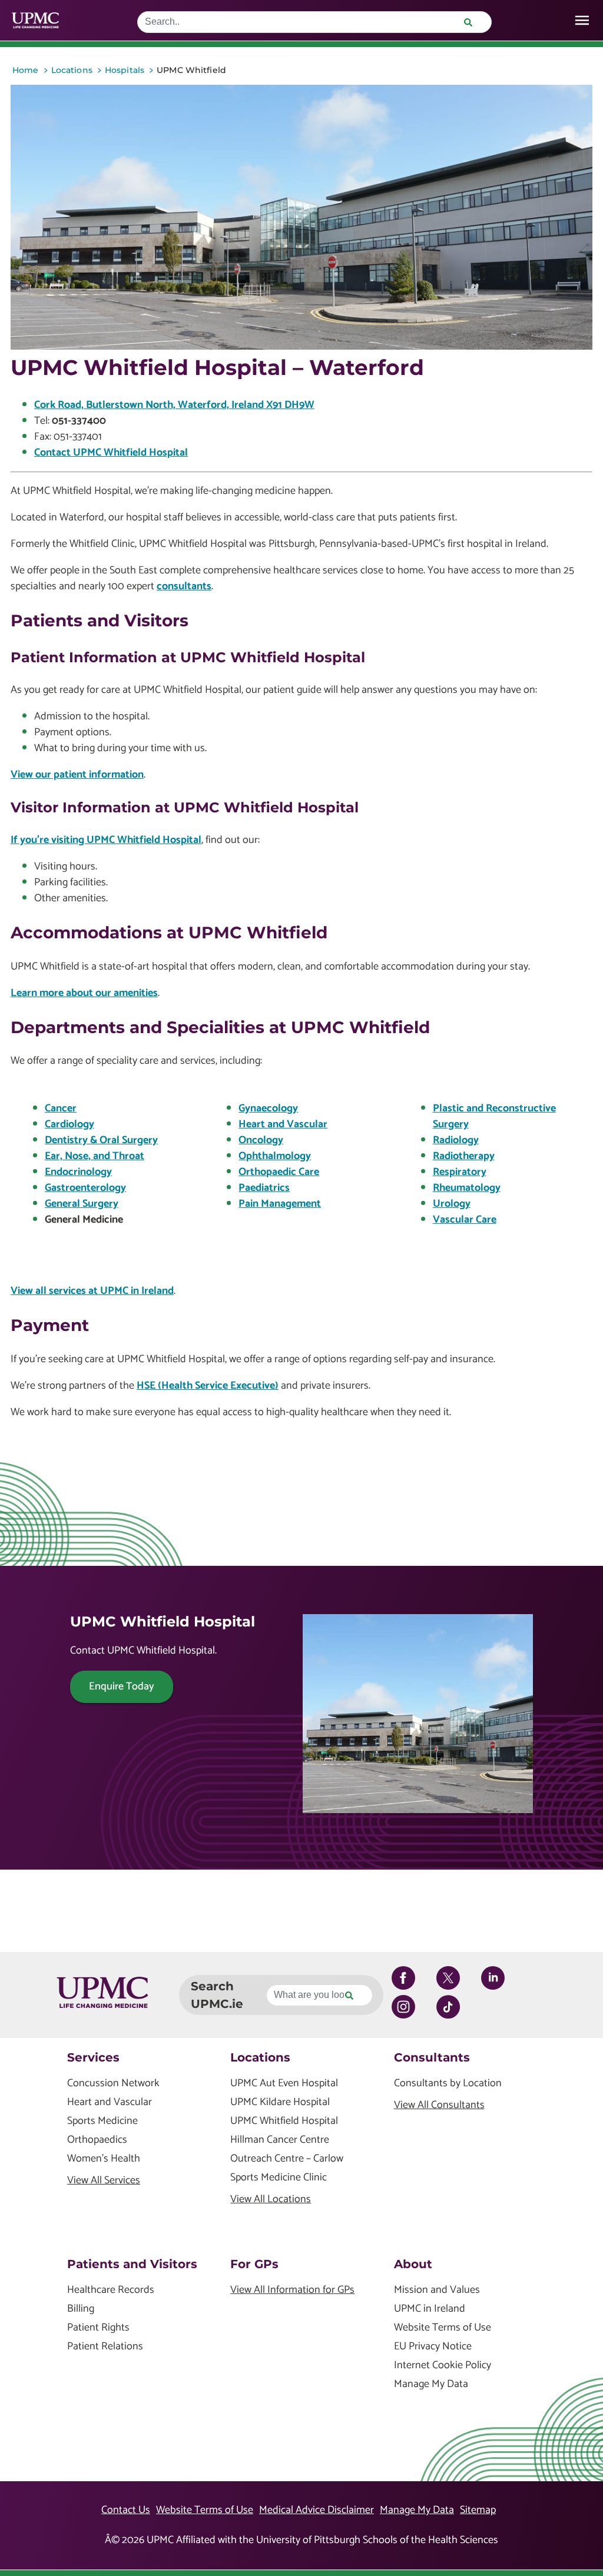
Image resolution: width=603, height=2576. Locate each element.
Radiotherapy (464, 1156)
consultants (184, 586)
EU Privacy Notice (433, 2347)
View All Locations (271, 2200)
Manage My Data (431, 2384)
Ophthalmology (275, 1156)
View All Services (104, 2181)
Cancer (61, 1108)
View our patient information (77, 775)
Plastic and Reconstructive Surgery (494, 1116)
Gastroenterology (85, 1188)
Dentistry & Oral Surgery (101, 1140)
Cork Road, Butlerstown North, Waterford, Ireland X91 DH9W (174, 405)
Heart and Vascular (283, 1124)
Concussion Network (113, 2084)
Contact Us (126, 2510)
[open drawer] (582, 20)
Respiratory (460, 1172)
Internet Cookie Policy (443, 2366)
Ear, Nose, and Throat (95, 1156)
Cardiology (69, 1124)
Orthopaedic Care (279, 1172)
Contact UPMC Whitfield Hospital (111, 453)
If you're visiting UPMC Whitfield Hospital (106, 840)
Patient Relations (105, 2347)
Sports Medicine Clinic (279, 2178)
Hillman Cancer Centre (280, 2140)
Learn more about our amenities (84, 993)
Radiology (456, 1140)
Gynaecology (268, 1108)
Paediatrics (264, 1188)
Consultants (432, 2057)
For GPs (254, 2264)
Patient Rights (98, 2328)
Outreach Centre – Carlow (287, 2159)
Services (93, 2057)
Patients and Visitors (132, 2264)
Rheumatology (467, 1188)
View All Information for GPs (292, 2290)
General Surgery (82, 1204)
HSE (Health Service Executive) (208, 1386)
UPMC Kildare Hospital (280, 2102)
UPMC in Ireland (430, 2309)
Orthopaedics (97, 2140)
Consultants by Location (448, 2084)
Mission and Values (437, 2290)
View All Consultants (439, 2105)
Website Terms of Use (443, 2328)
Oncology (261, 1140)
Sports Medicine (102, 2121)
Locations (260, 2057)
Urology (452, 1204)
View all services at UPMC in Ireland (92, 1291)
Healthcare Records (111, 2290)
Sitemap (478, 2510)
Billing (81, 2309)
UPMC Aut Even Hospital (284, 2084)
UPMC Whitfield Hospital (284, 2121)
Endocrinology (78, 1172)
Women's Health (104, 2159)
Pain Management (280, 1204)
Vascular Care (465, 1220)
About (413, 2264)
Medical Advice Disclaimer (317, 2510)
